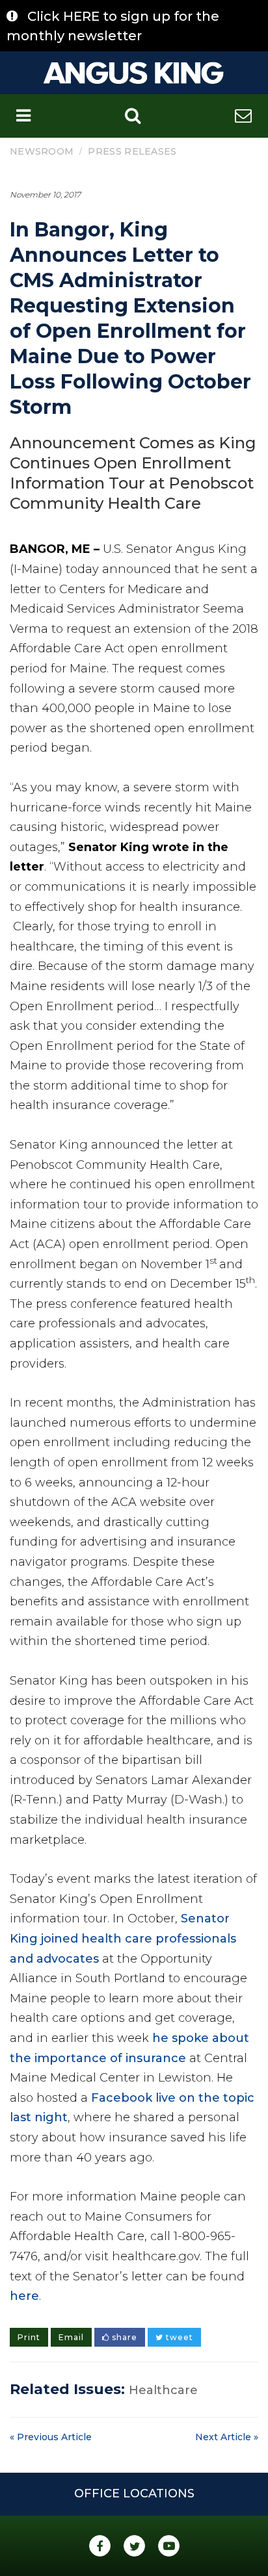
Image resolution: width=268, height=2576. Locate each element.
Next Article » (227, 2437)
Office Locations (134, 2493)
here (24, 2296)
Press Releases (132, 151)
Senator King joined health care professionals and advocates (123, 1938)
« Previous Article (51, 2437)
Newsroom (42, 151)
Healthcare (163, 2390)
